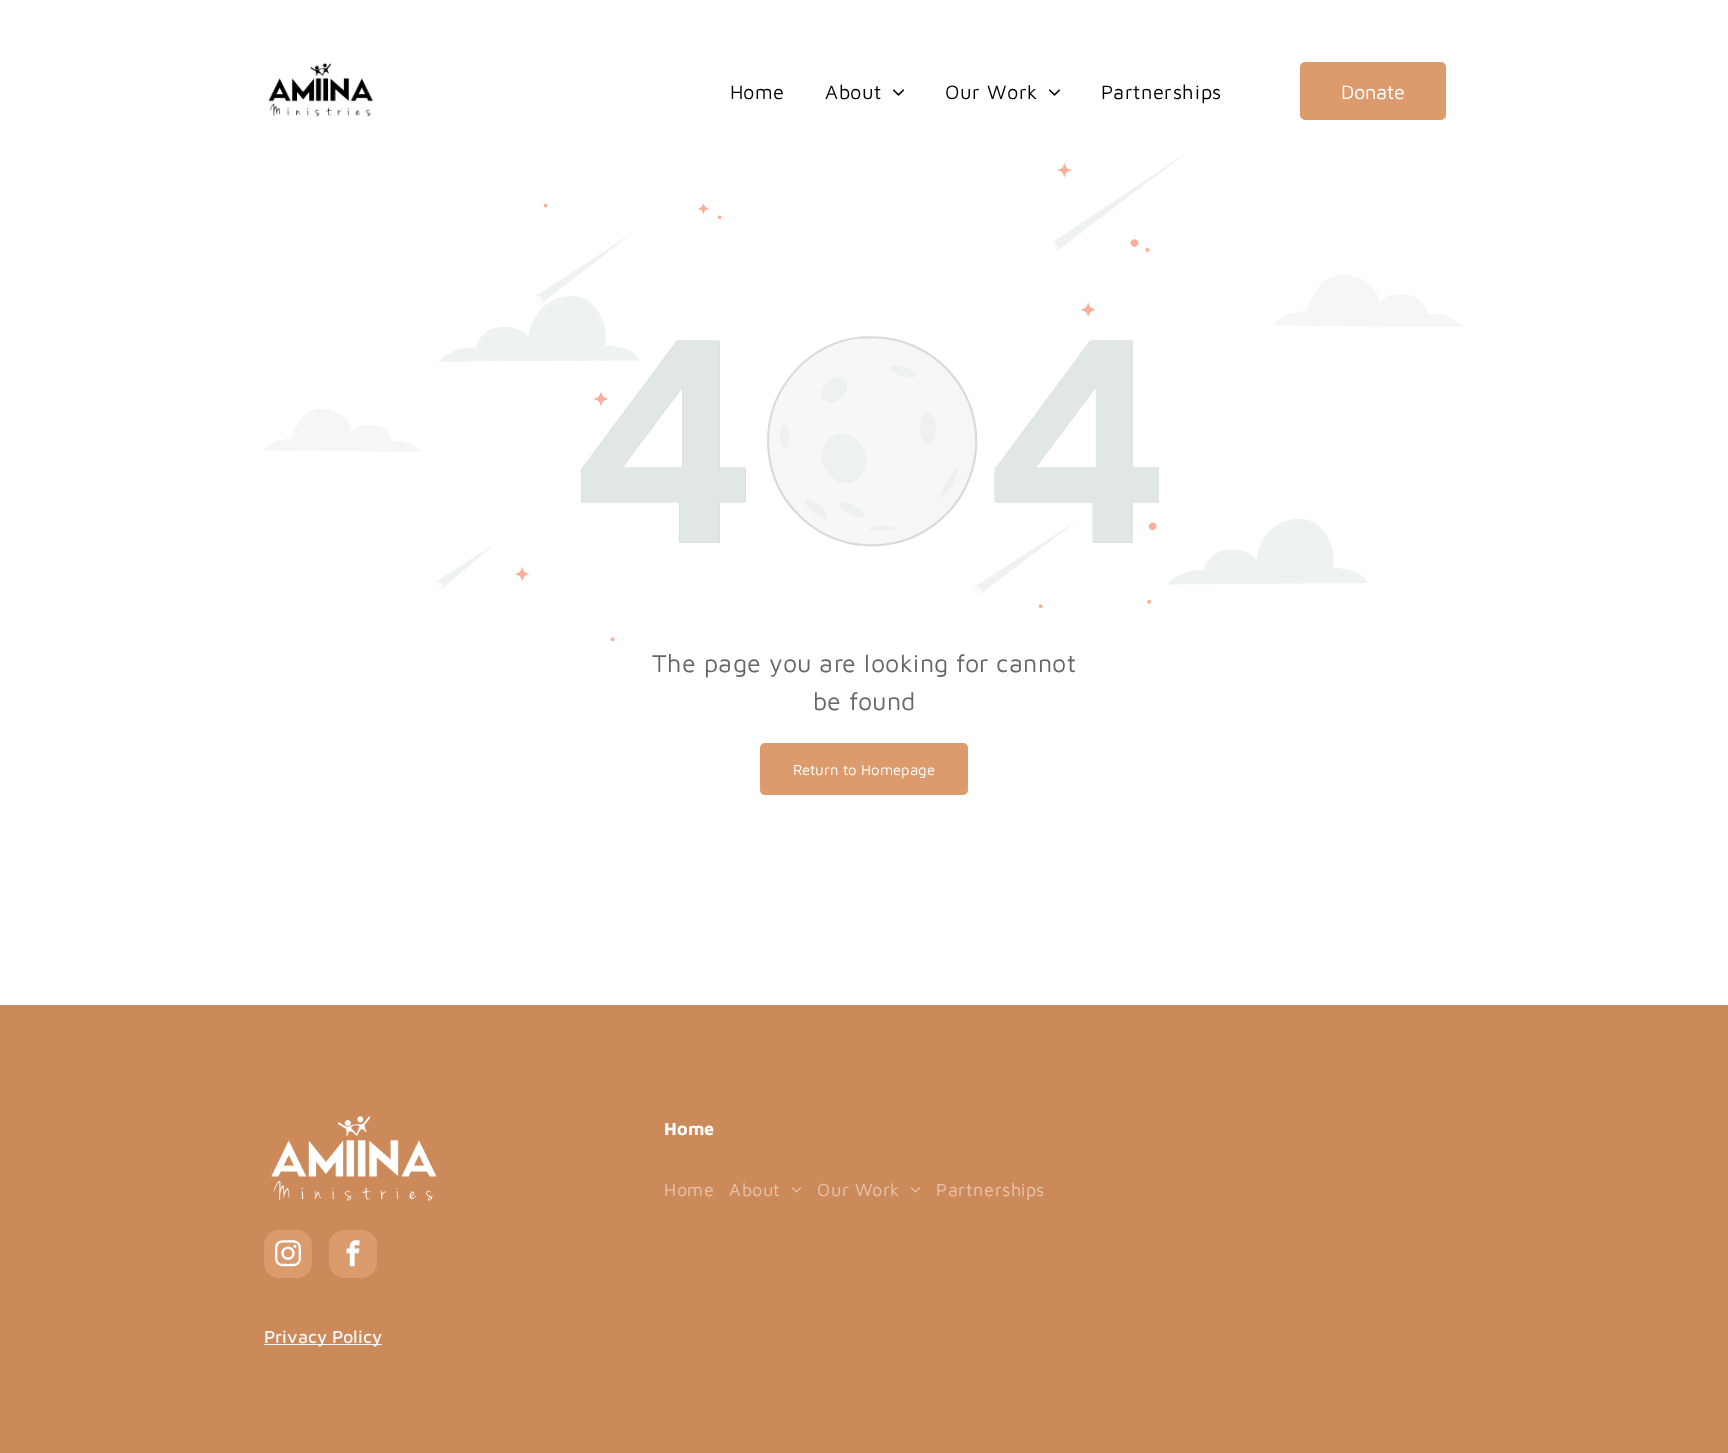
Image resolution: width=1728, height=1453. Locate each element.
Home (689, 1128)
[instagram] (288, 1256)
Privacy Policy (323, 1336)
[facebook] (353, 1256)
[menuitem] (757, 92)
